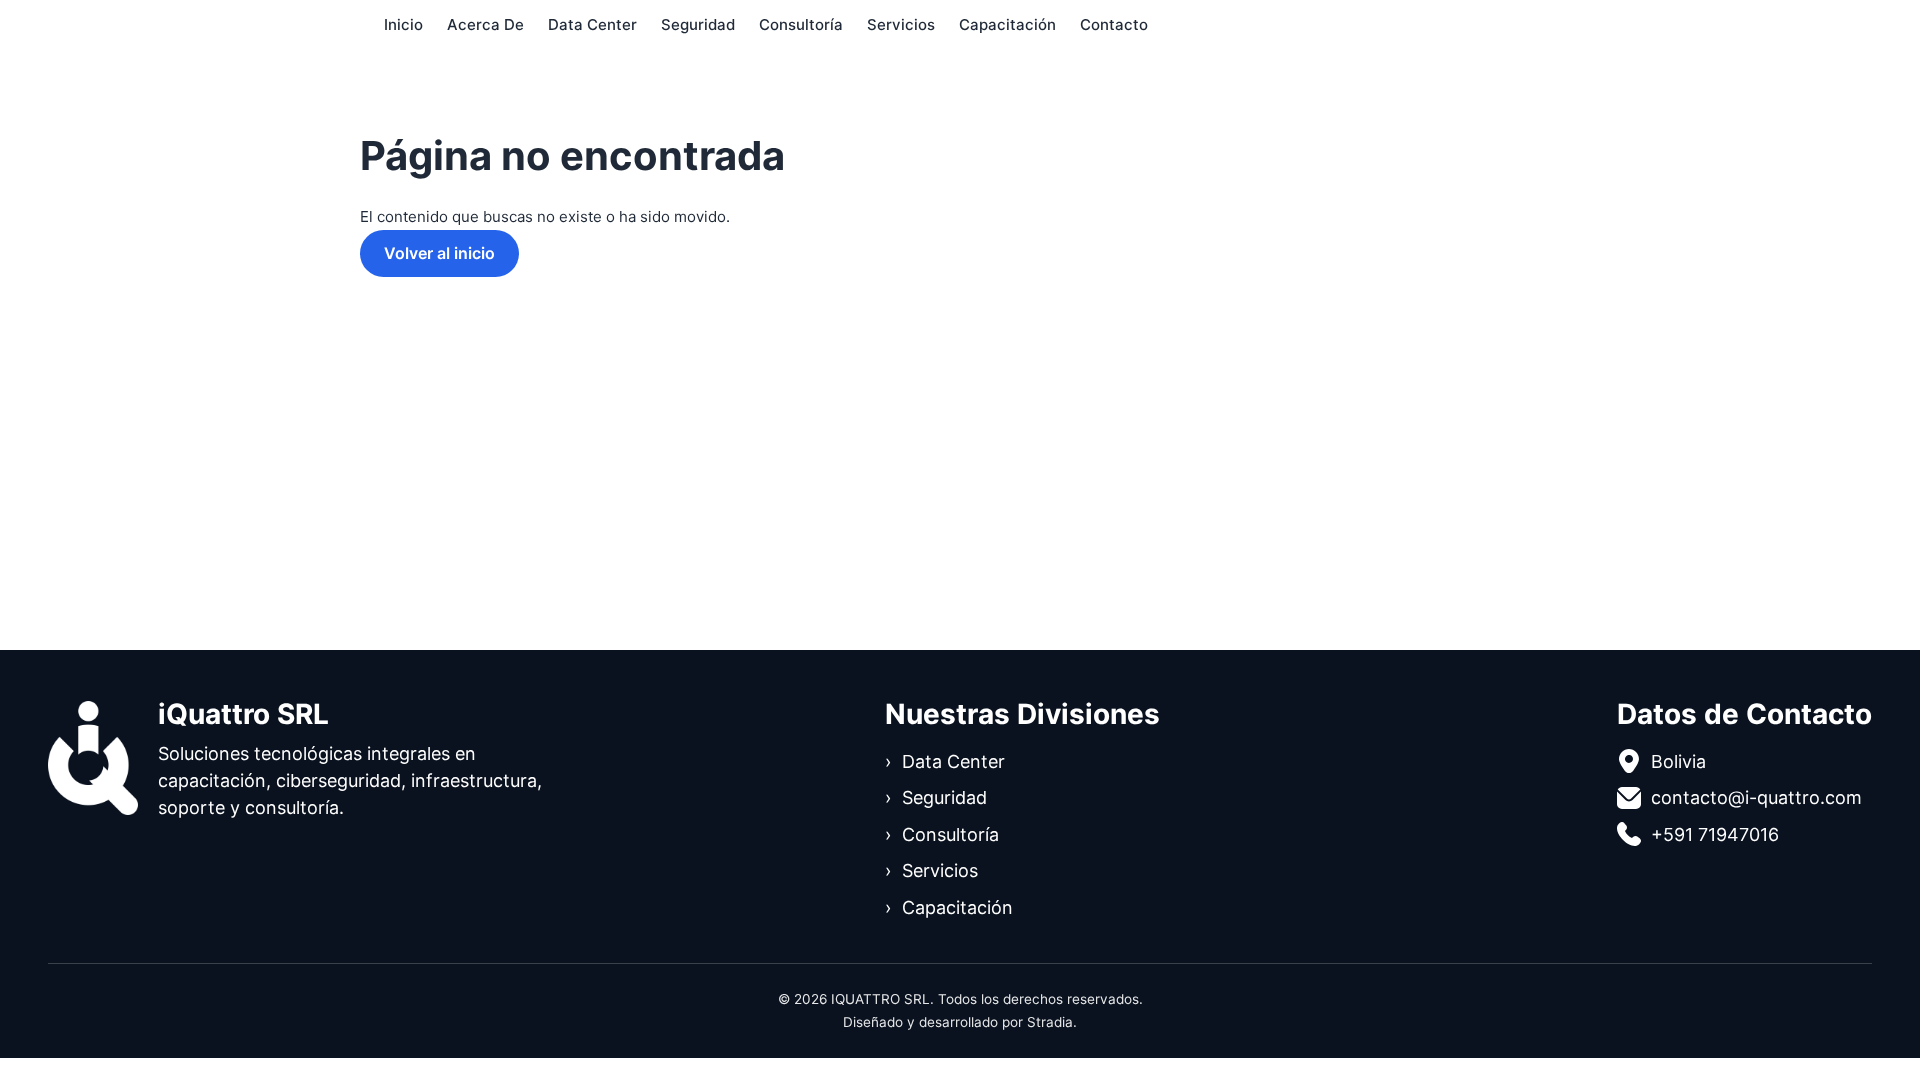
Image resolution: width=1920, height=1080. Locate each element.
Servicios (901, 24)
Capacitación (1007, 24)
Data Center (592, 24)
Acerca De (485, 24)
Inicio (403, 24)
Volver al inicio (439, 253)
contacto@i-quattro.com (1756, 797)
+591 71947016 (1715, 834)
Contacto (1114, 24)
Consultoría (801, 24)
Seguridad (698, 24)
